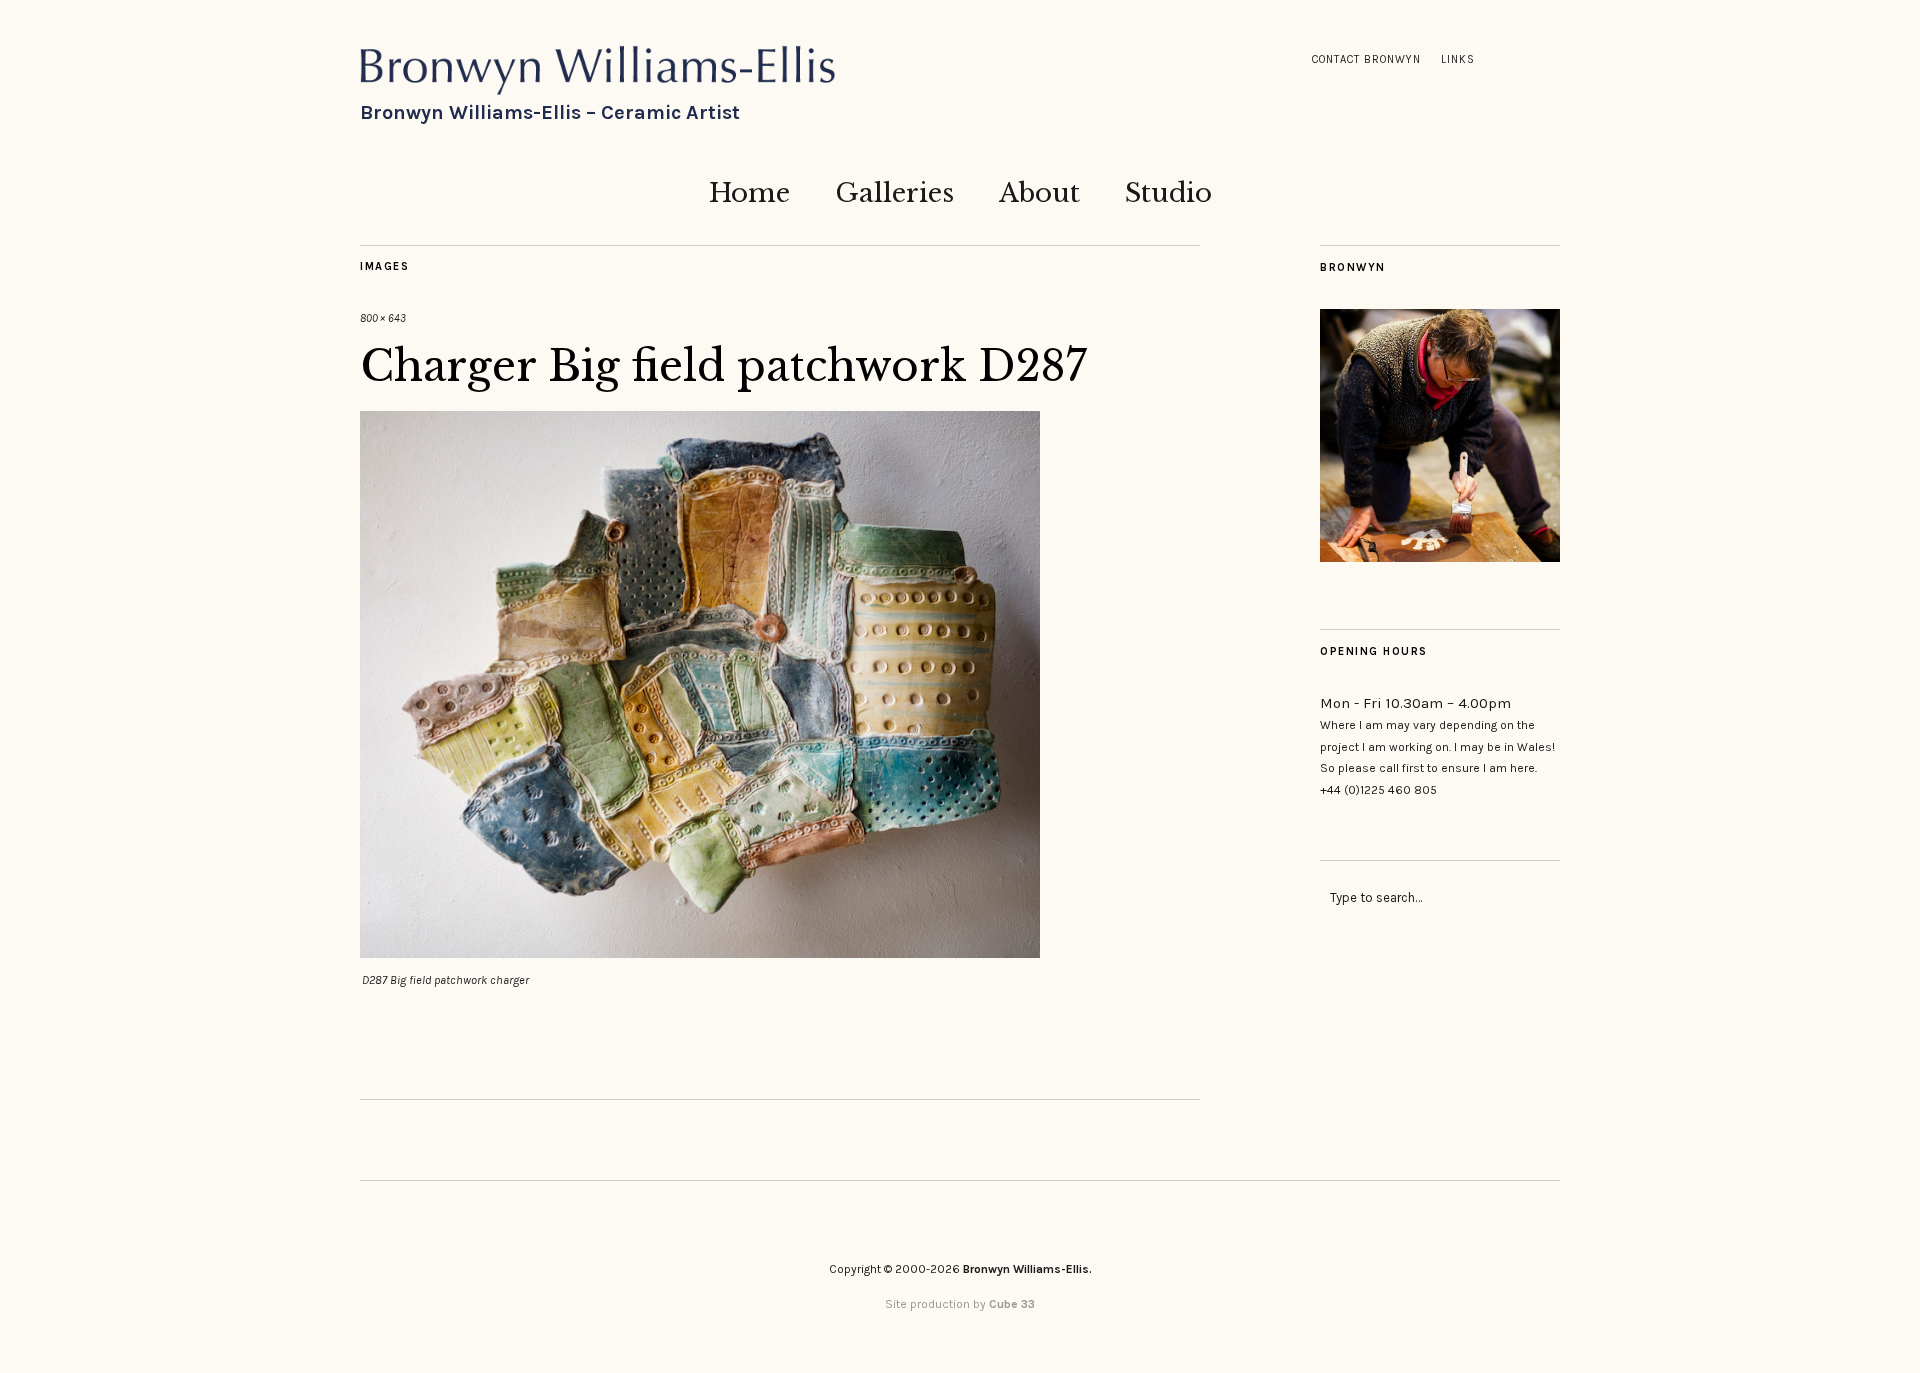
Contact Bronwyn (1366, 59)
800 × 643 (383, 318)
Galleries (894, 193)
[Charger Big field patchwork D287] (700, 952)
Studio (1168, 193)
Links (1458, 59)
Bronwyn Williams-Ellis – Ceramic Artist (550, 112)
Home (749, 193)
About (1039, 193)
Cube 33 (1012, 1304)
